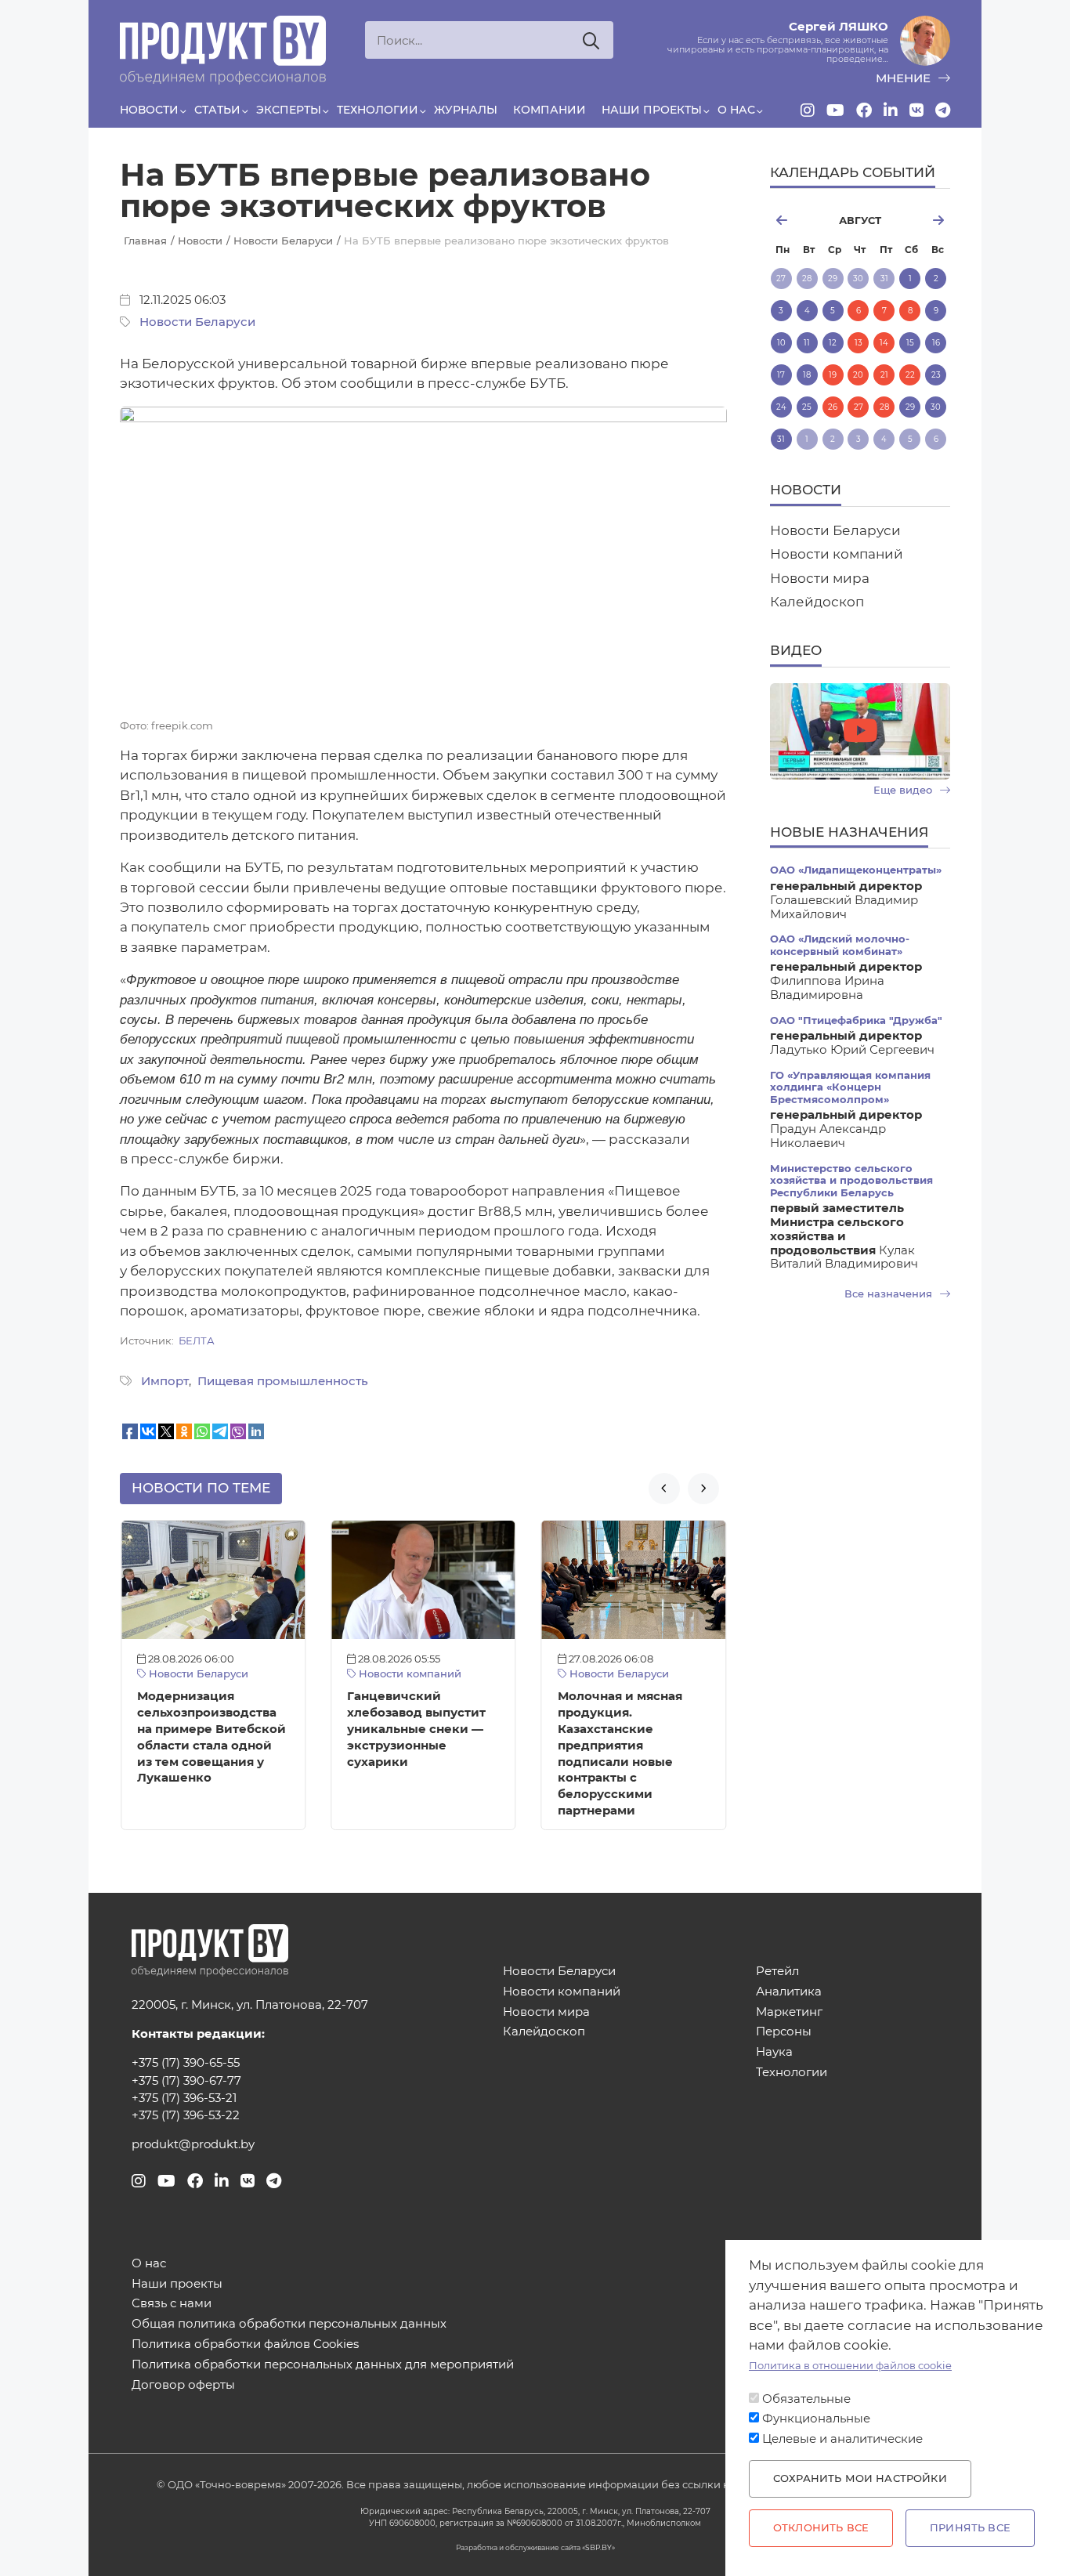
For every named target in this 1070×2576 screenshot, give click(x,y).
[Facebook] (864, 110)
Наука (774, 2052)
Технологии (378, 110)
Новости (149, 110)
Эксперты (289, 110)
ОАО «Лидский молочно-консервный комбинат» (840, 945)
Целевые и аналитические (842, 2439)
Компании (549, 110)
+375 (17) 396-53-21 (184, 2098)
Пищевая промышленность (283, 1381)
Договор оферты (183, 2385)
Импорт (165, 1381)
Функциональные (816, 2419)
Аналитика (789, 1992)
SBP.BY (598, 2547)
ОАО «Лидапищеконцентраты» (856, 870)
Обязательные (806, 2399)
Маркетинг (789, 2012)
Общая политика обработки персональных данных (289, 2324)
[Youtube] (835, 110)
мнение (905, 78)
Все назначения (890, 1294)
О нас (736, 110)
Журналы (466, 110)
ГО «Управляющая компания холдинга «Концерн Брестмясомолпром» (850, 1087)
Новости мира (820, 578)
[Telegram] (943, 110)
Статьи (217, 110)
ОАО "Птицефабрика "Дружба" (856, 1020)
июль (798, 220)
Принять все (970, 2528)
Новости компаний (408, 1674)
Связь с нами (172, 2304)
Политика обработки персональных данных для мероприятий (323, 2365)
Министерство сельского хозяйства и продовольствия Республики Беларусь (851, 1181)
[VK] (916, 110)
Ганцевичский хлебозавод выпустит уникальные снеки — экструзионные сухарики (416, 1729)
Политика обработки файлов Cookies (245, 2344)
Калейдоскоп (817, 602)
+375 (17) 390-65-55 (186, 2063)
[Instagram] (808, 110)
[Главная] (223, 50)
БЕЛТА (197, 1341)
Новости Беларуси (197, 322)
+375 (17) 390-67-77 (186, 2081)
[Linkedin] (891, 110)
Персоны (784, 2032)
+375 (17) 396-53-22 (186, 2115)
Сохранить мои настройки (860, 2478)
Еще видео (904, 790)
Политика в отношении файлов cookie (850, 2366)
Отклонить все (821, 2528)
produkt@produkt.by (193, 2144)
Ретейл (777, 1972)
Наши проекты (652, 110)
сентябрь (922, 220)
